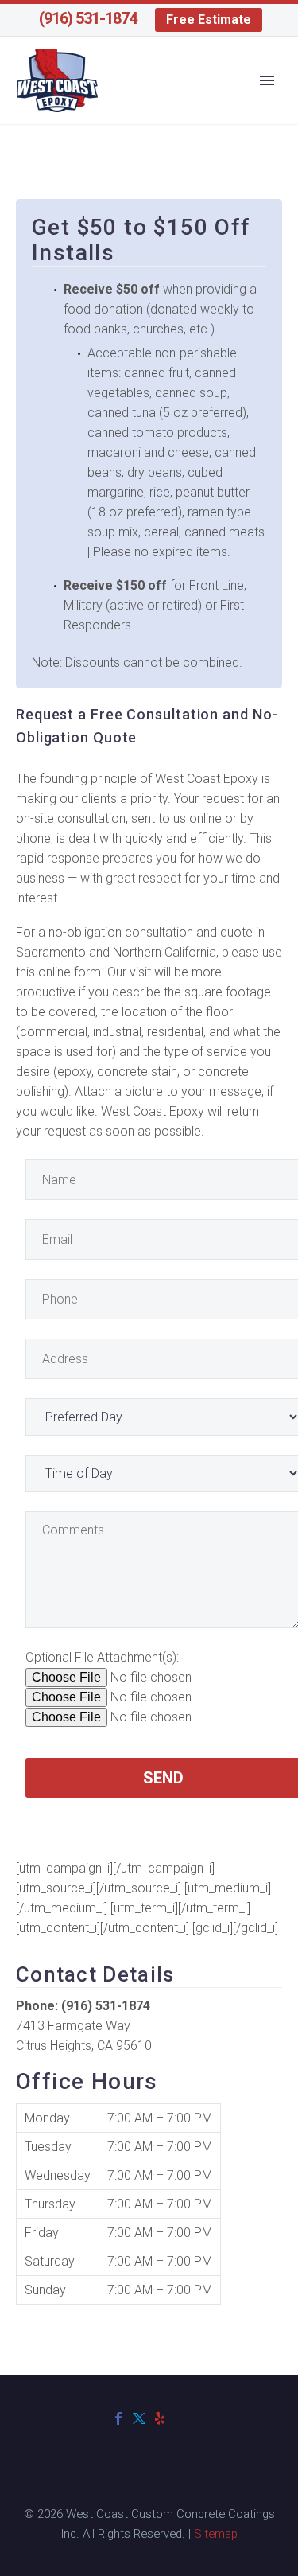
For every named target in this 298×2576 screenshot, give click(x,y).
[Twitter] (139, 2418)
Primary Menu (267, 80)
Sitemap (216, 2534)
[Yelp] (160, 2418)
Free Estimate (209, 19)
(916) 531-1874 (88, 18)
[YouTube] (180, 2418)
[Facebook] (118, 2418)
